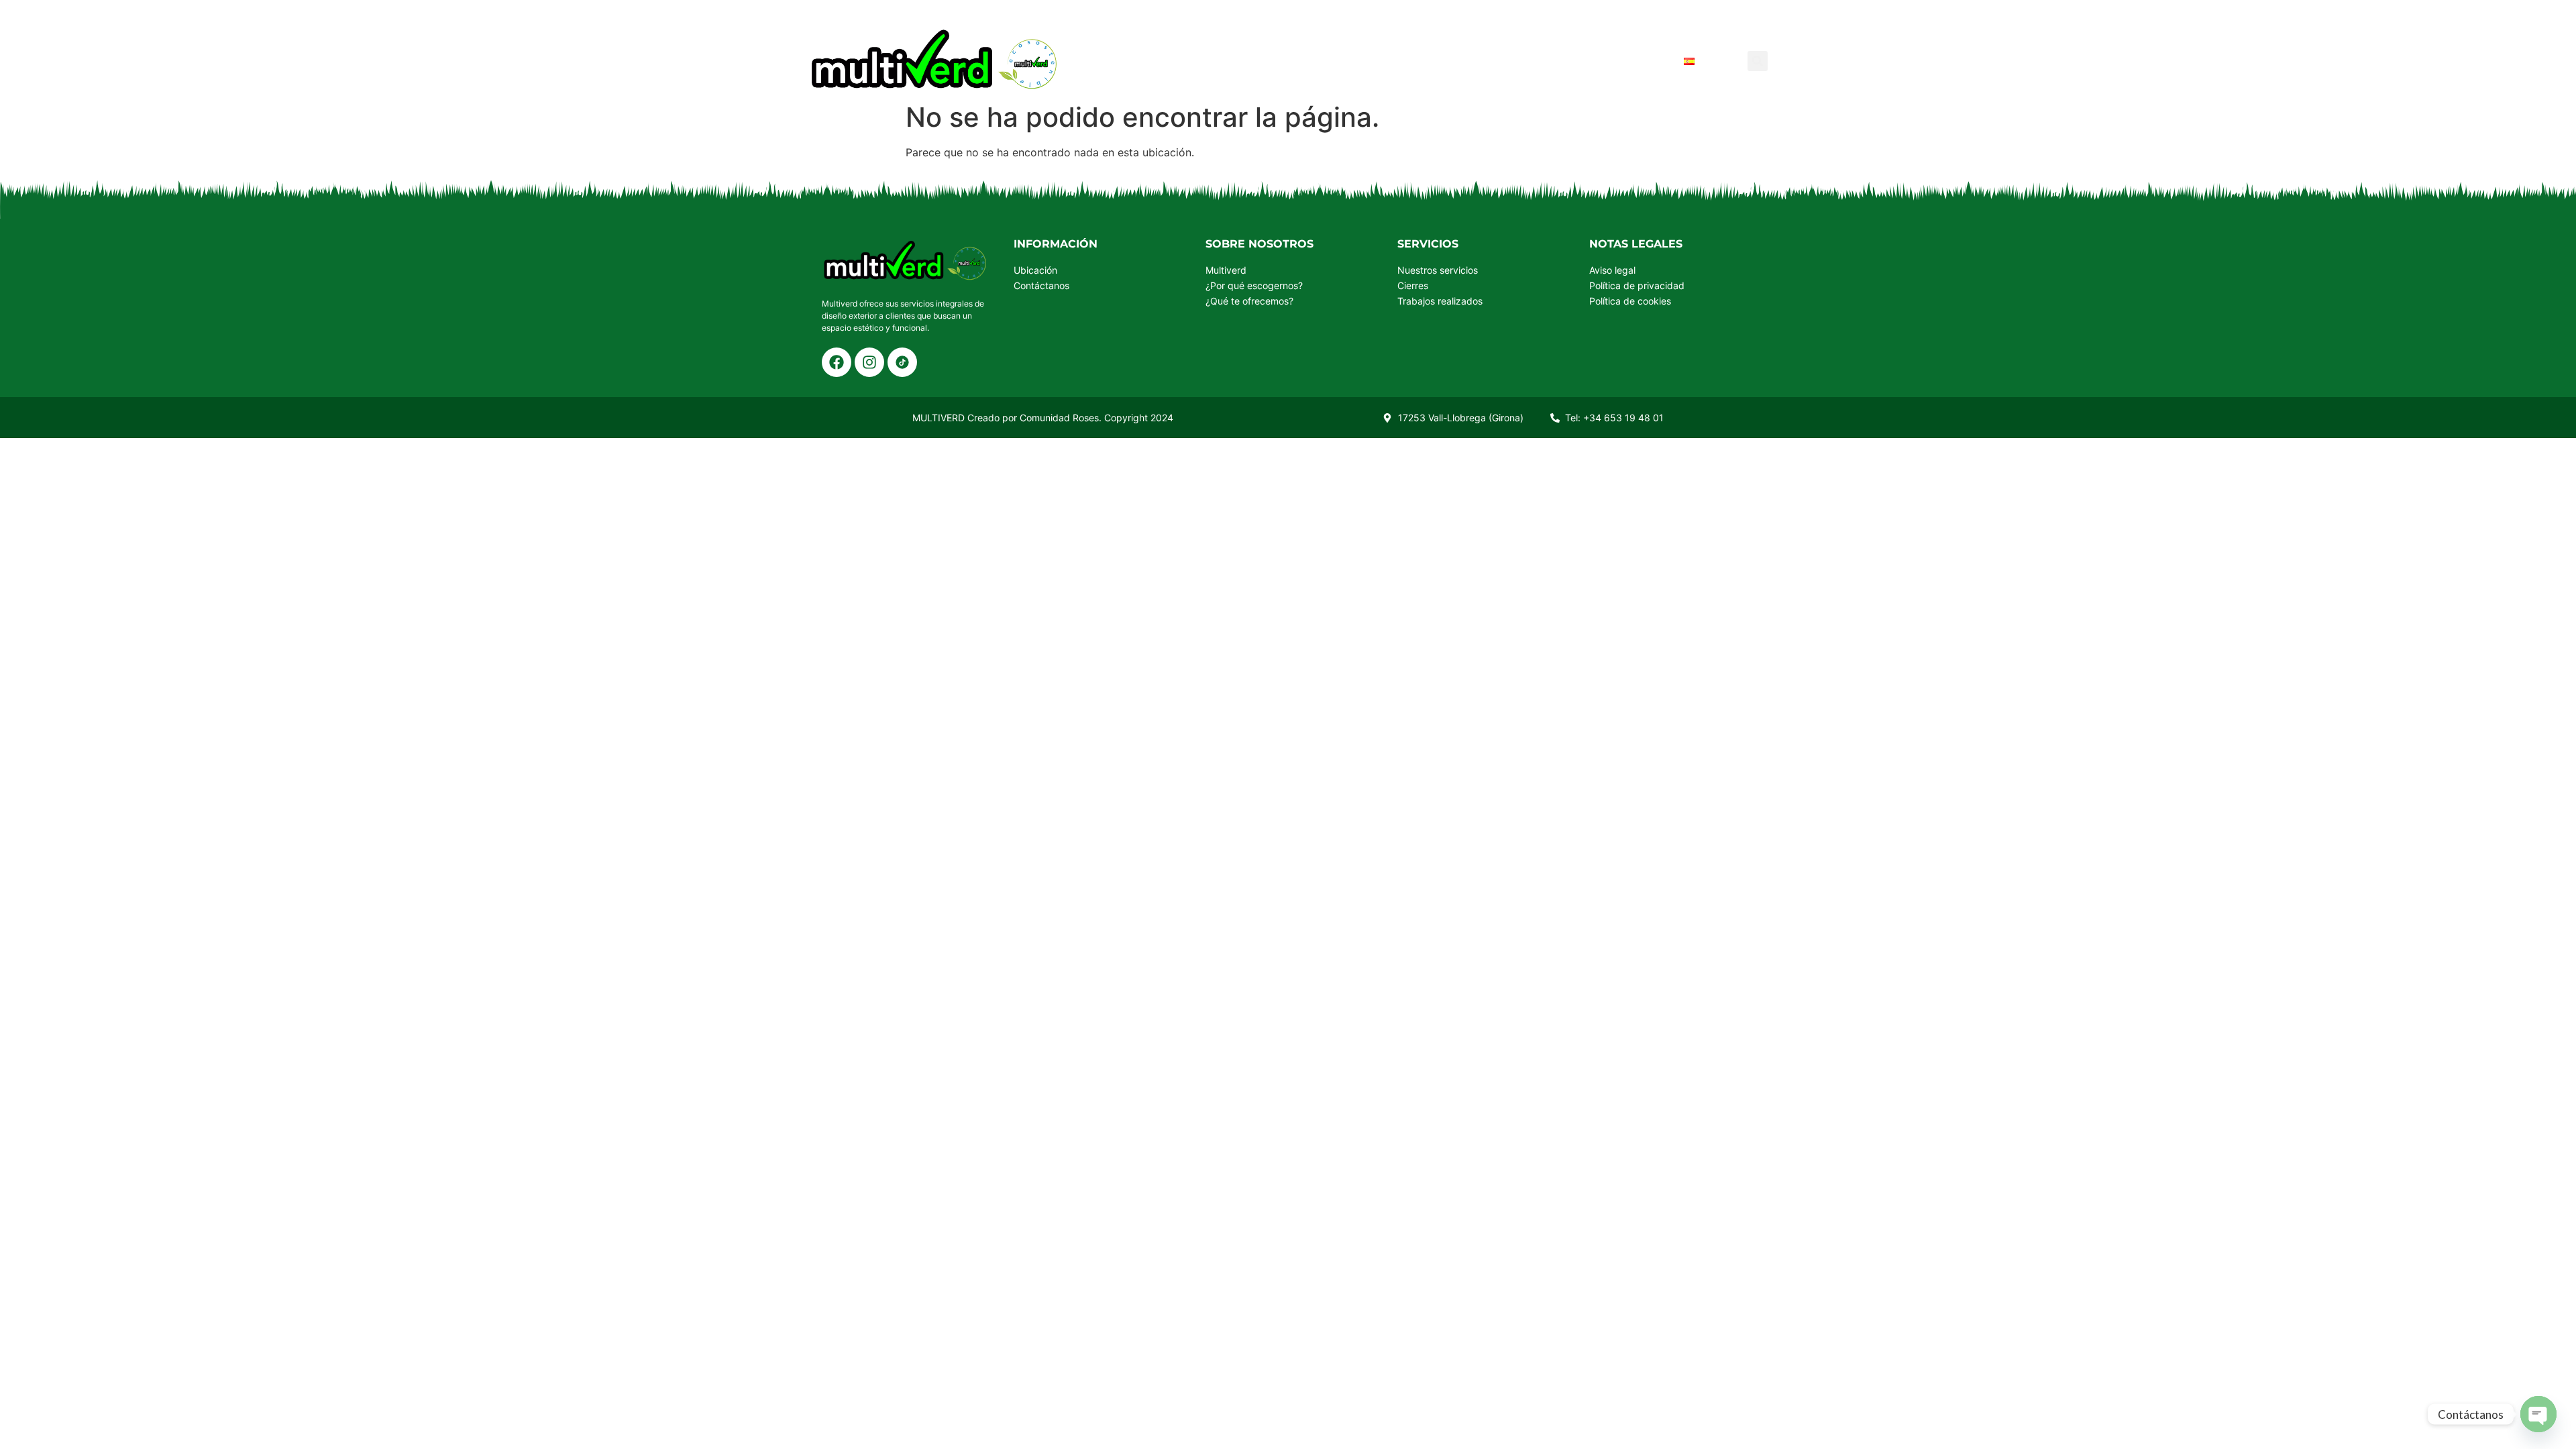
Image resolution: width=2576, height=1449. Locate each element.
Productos (1218, 61)
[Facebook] (837, 362)
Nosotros (1388, 61)
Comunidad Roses (1059, 418)
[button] (1758, 61)
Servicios (1305, 61)
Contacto (1631, 61)
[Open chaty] (2538, 1414)
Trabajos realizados (1510, 61)
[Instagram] (869, 362)
